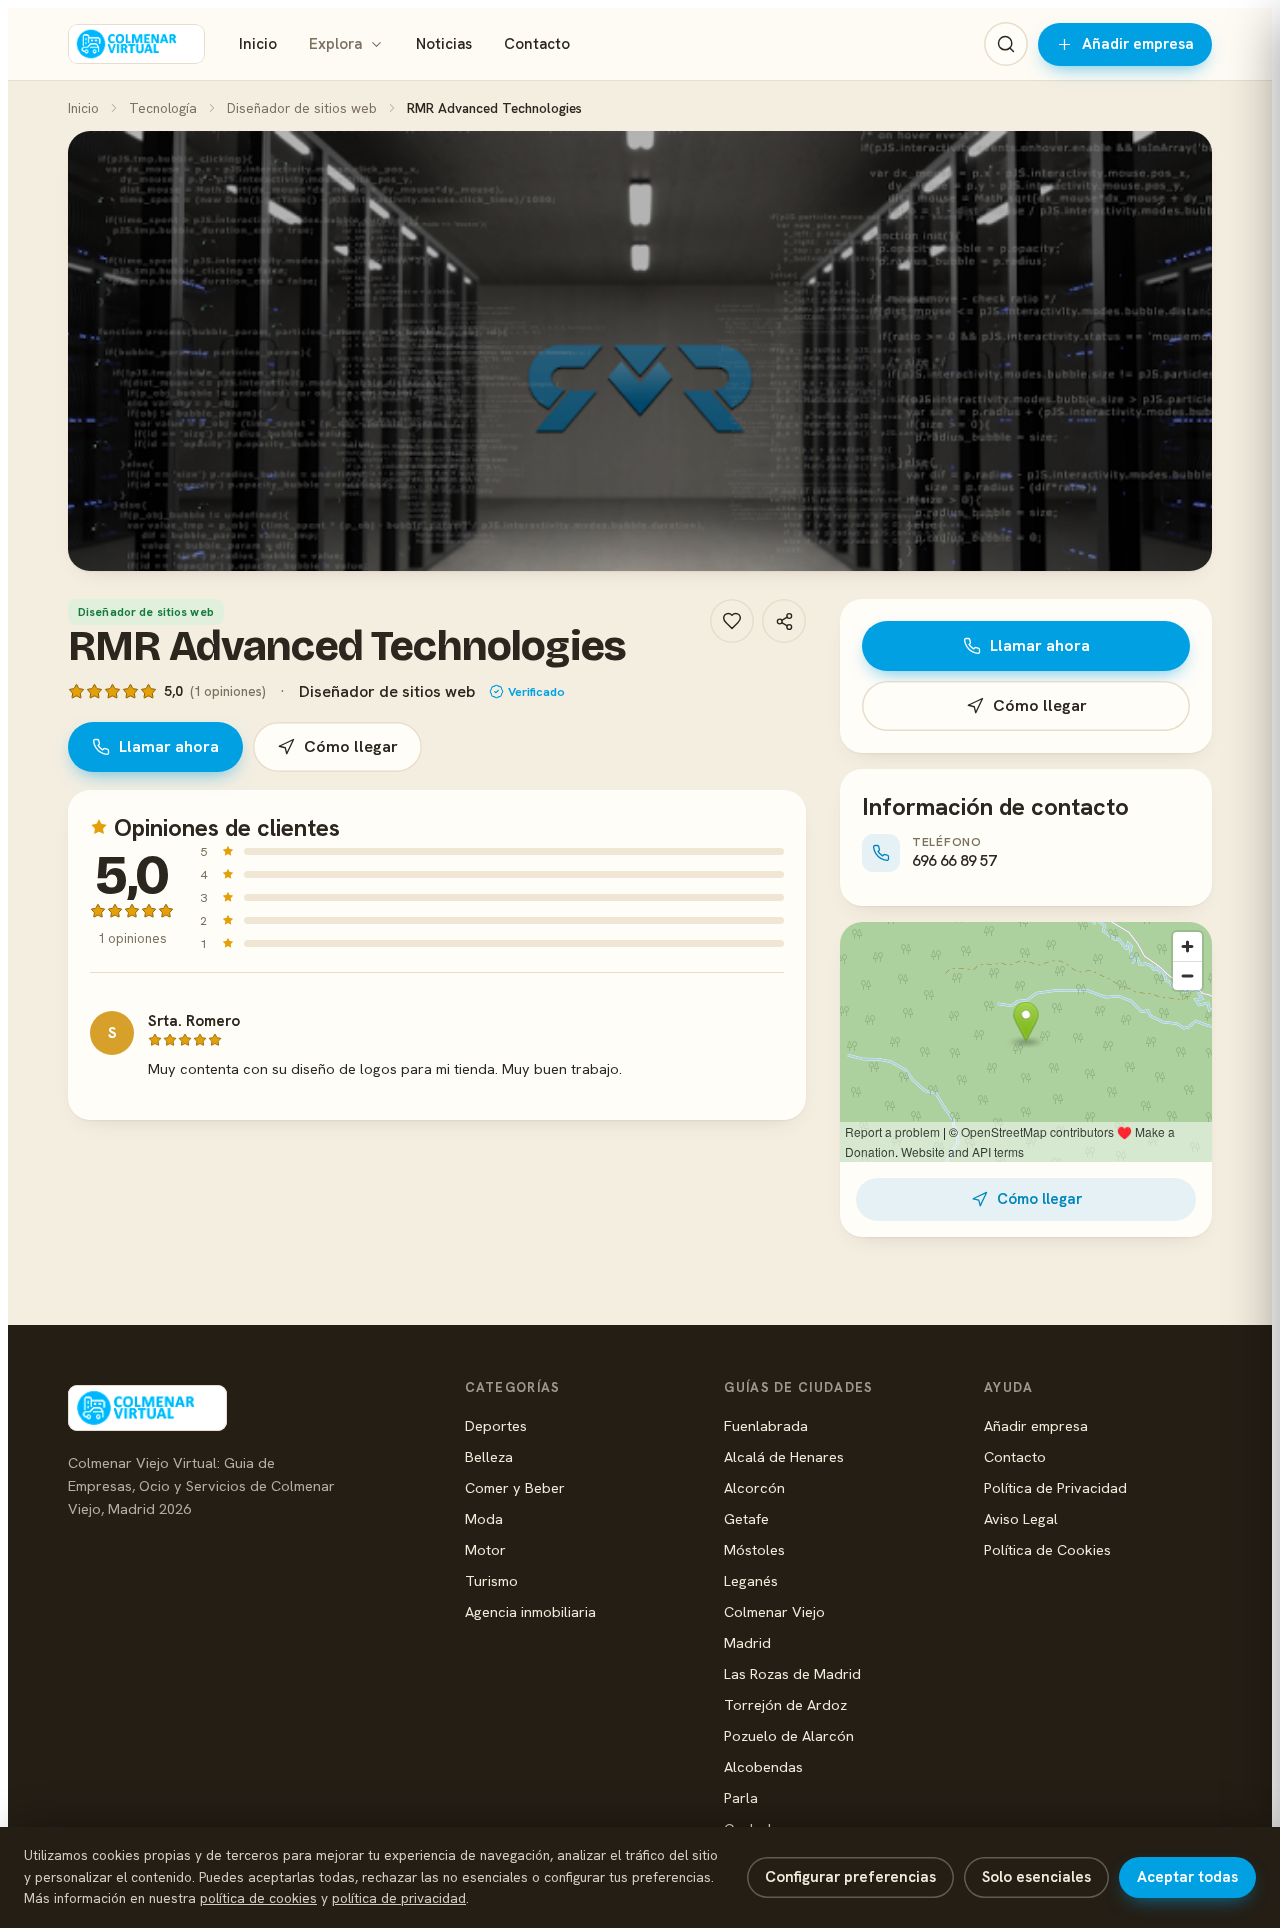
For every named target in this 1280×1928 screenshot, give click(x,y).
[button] (640, 351)
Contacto (537, 44)
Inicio (258, 44)
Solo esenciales (1036, 1877)
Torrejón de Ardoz (785, 1704)
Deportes (496, 1425)
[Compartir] (784, 621)
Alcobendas (763, 1766)
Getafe (746, 1518)
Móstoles (754, 1549)
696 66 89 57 (954, 861)
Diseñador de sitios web (302, 108)
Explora (335, 44)
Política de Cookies (1047, 1549)
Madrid (747, 1642)
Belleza (489, 1456)
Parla (741, 1797)
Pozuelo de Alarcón (789, 1735)
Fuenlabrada (766, 1425)
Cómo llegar (351, 746)
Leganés (751, 1580)
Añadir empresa (1138, 44)
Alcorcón (754, 1487)
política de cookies (258, 1898)
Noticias (444, 44)
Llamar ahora (169, 746)
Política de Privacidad (1055, 1487)
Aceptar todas (1187, 1877)
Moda (484, 1518)
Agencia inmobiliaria (530, 1611)
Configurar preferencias (850, 1877)
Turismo (491, 1580)
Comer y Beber (515, 1487)
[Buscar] (1006, 44)
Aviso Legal (1021, 1518)
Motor (485, 1549)
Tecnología (163, 108)
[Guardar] (732, 621)
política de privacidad (399, 1898)
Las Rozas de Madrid (792, 1673)
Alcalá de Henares (784, 1456)
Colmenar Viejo (774, 1611)
